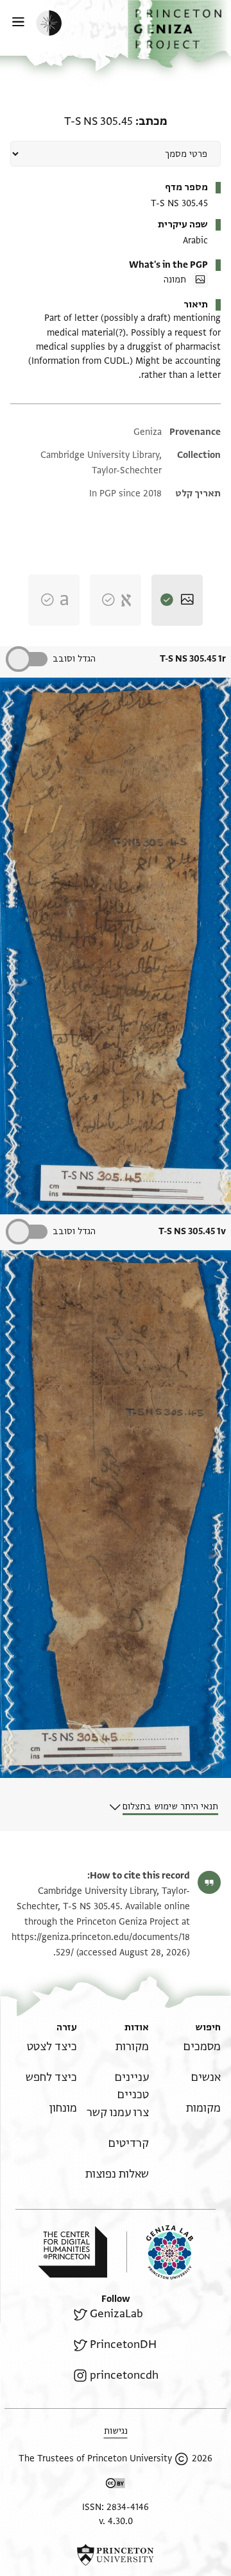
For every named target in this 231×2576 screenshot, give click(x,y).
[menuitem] (202, 2047)
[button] (179, 34)
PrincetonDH (123, 2344)
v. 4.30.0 (116, 2521)
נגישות (116, 2431)
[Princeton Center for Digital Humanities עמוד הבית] (73, 2252)
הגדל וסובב (74, 659)
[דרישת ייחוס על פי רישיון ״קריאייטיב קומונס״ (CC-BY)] (116, 2485)
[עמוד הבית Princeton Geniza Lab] (160, 2252)
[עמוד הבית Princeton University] (116, 2555)
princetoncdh (124, 2375)
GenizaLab (116, 2314)
